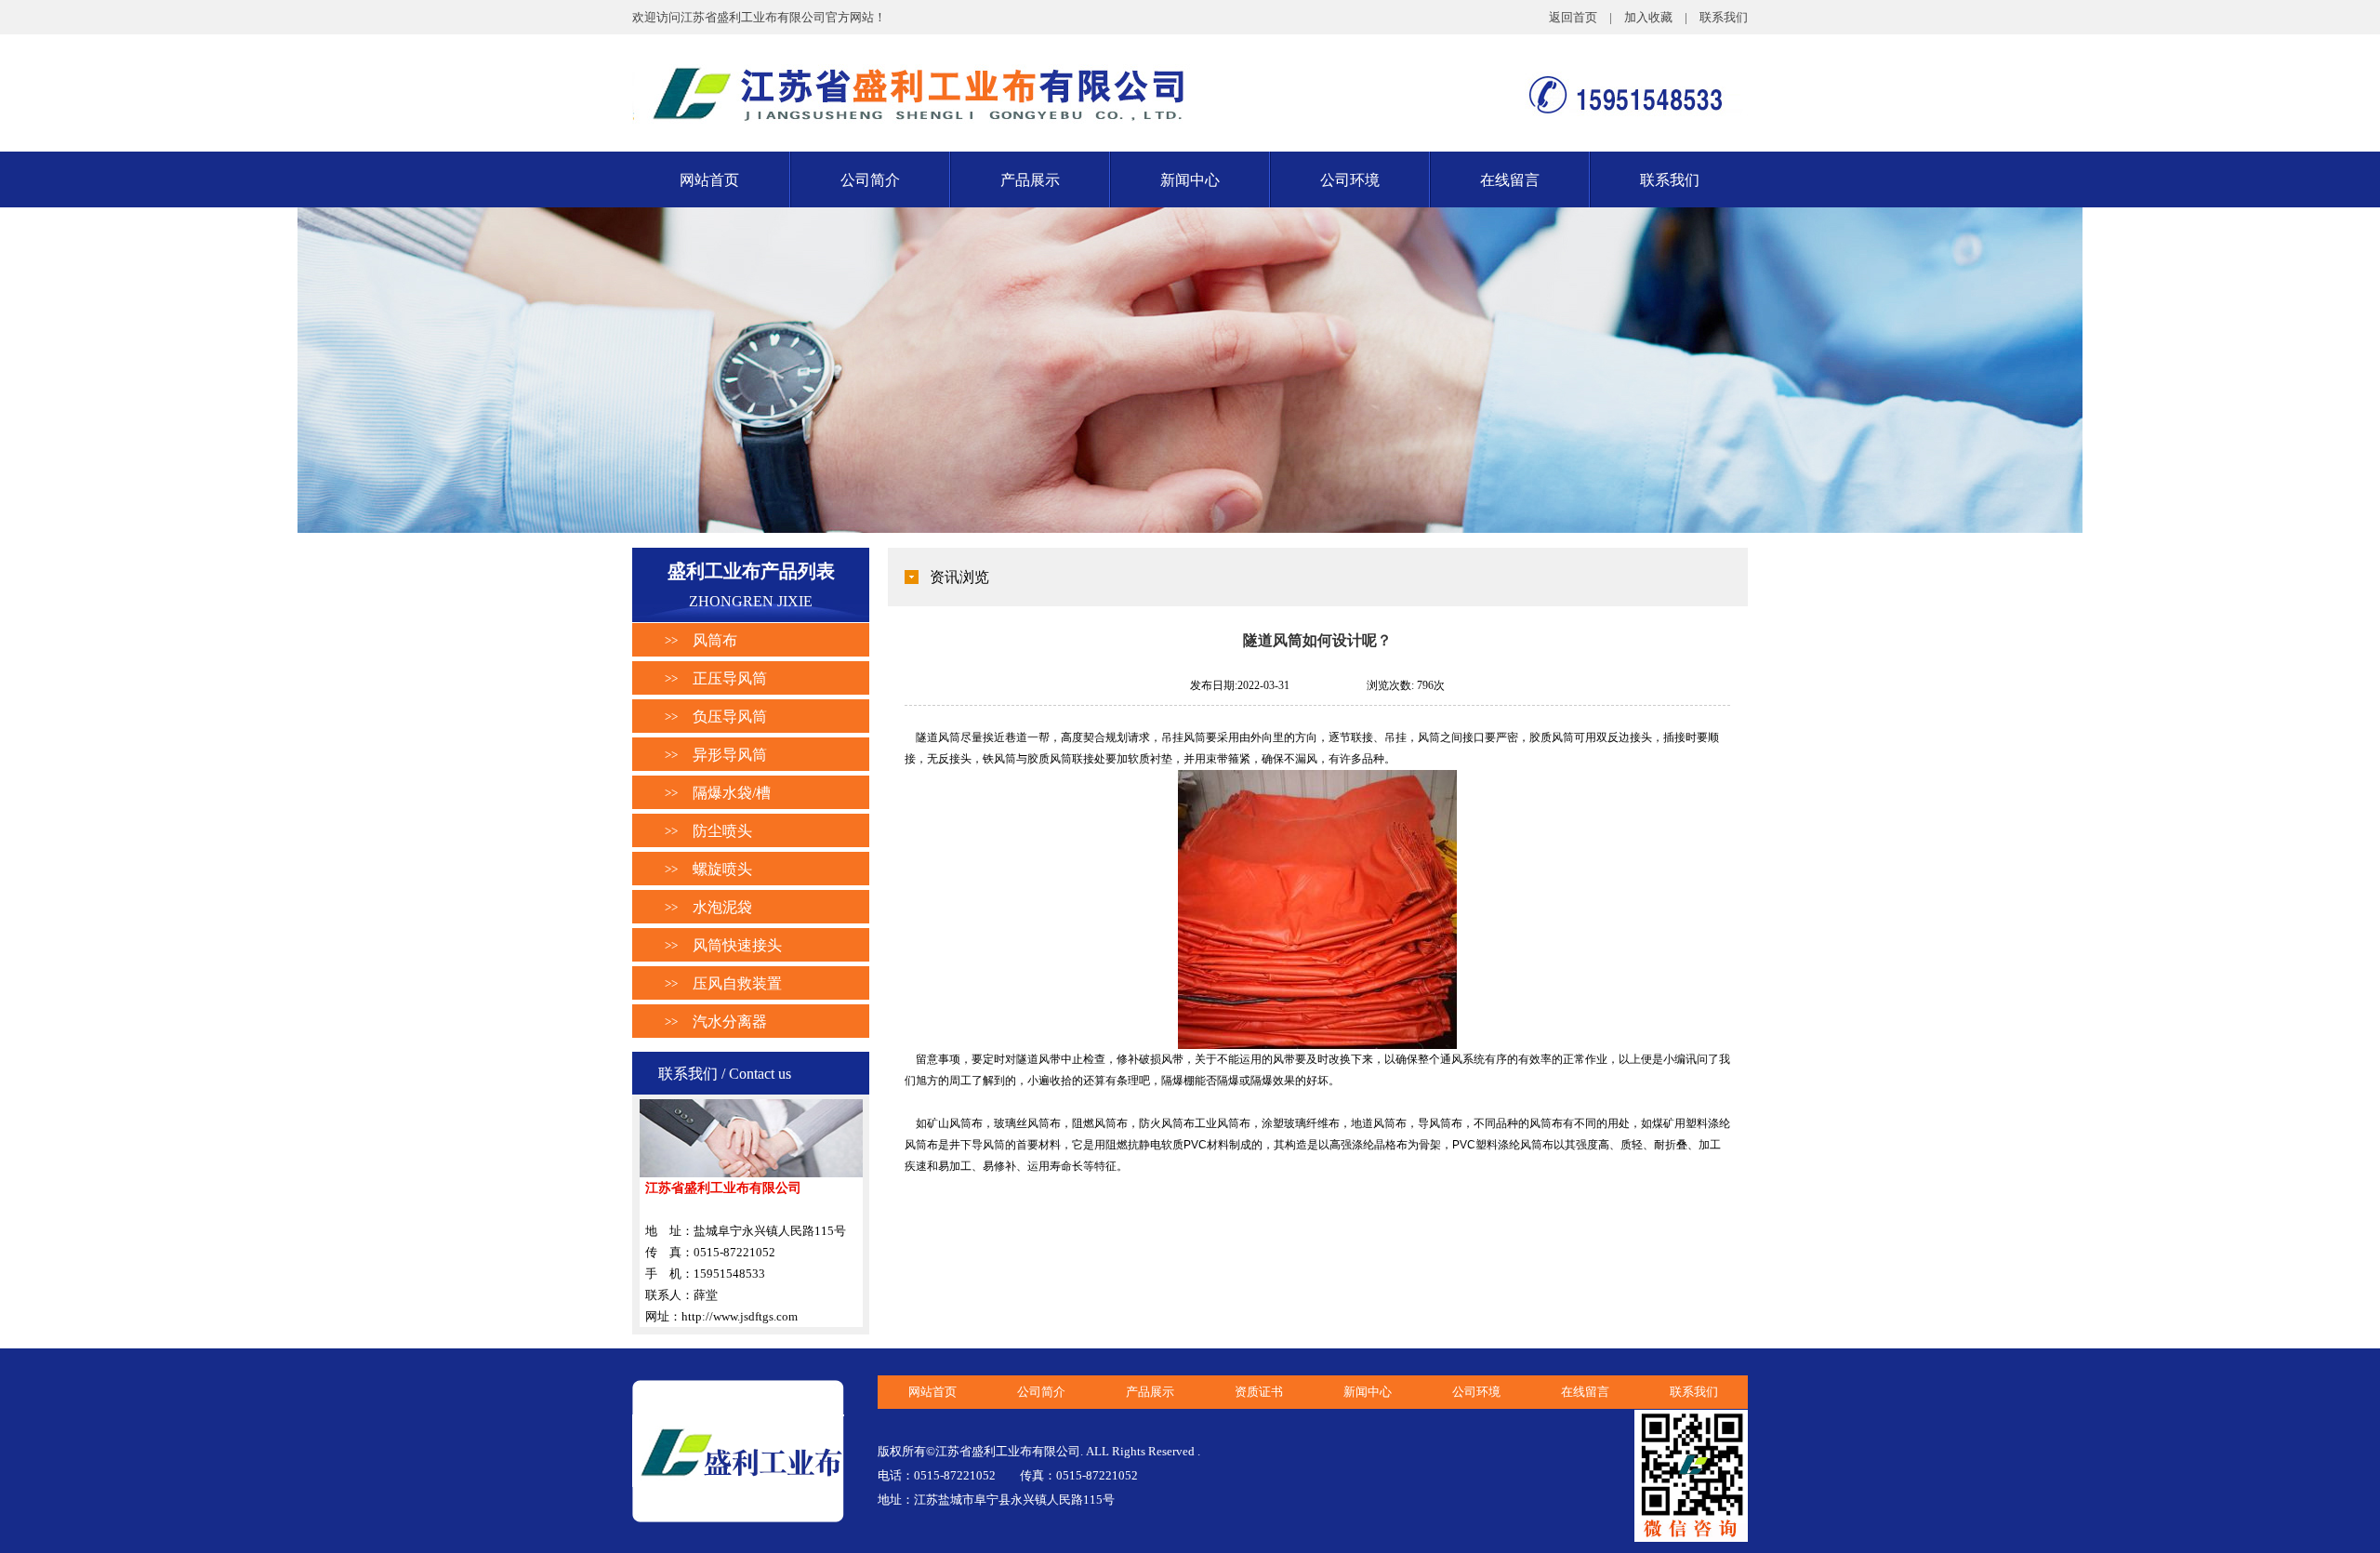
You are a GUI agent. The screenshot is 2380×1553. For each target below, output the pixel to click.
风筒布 (715, 640)
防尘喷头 (722, 831)
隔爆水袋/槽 (732, 793)
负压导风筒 (730, 717)
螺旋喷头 (722, 869)
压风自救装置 (737, 983)
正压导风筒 (730, 678)
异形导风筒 (730, 755)
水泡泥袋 (722, 907)
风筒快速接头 (737, 945)
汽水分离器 (730, 1022)
